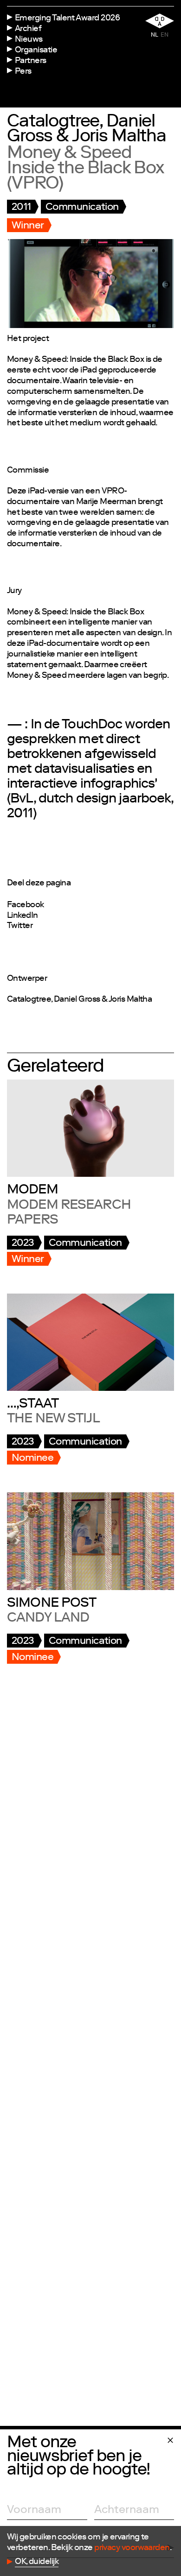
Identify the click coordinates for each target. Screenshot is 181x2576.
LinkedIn (23, 916)
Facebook (26, 905)
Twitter (20, 926)
